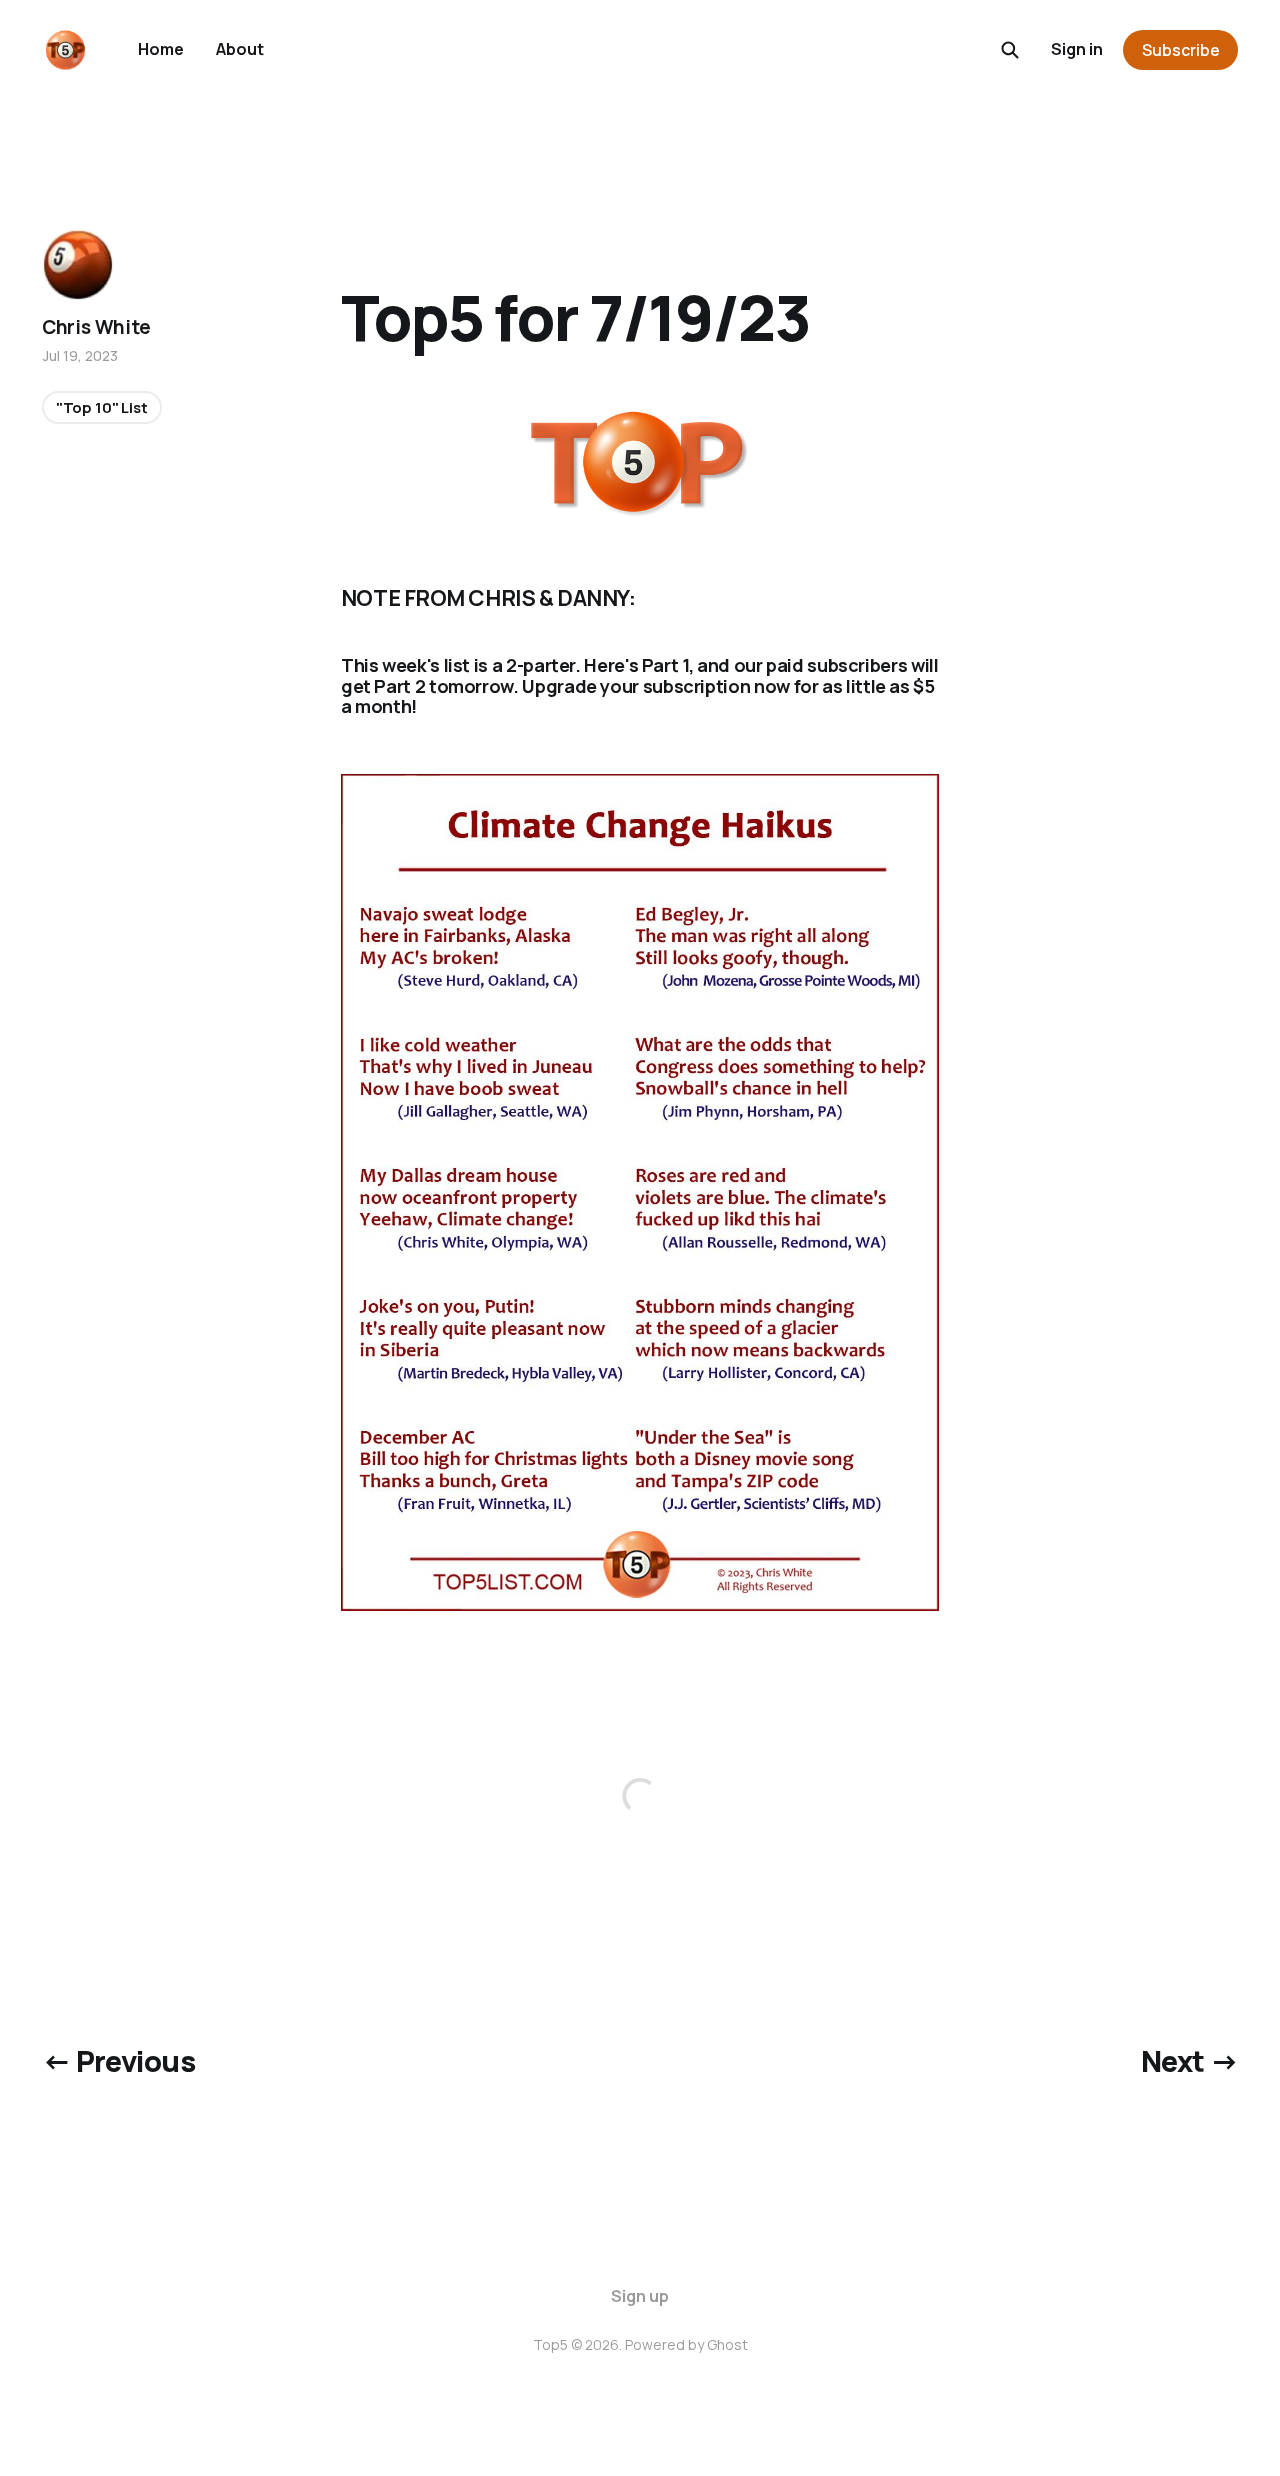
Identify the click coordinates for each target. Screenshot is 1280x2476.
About (240, 49)
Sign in (1077, 49)
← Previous (118, 2061)
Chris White (96, 327)
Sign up (640, 2296)
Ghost (727, 2344)
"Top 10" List (102, 407)
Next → (1190, 2061)
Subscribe (1181, 50)
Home (161, 49)
